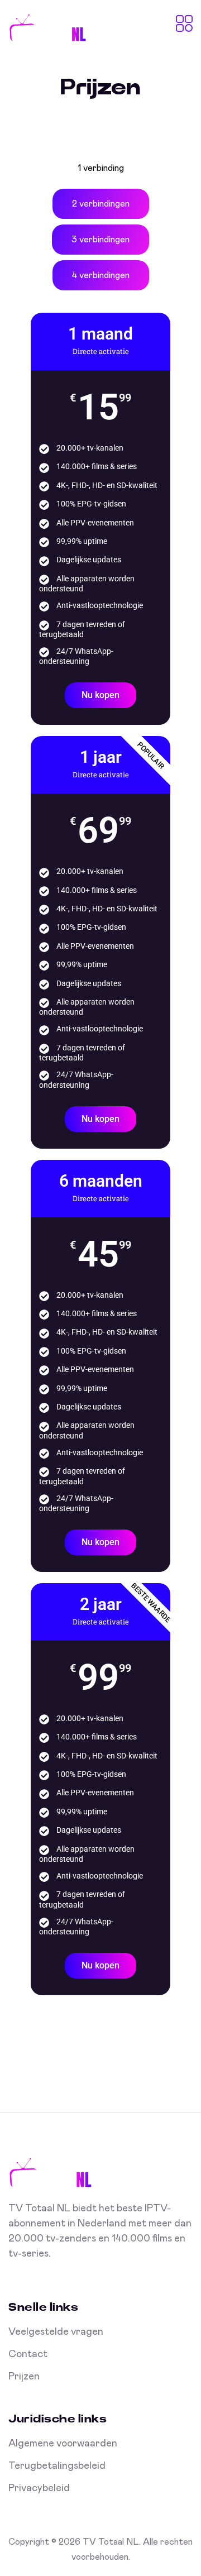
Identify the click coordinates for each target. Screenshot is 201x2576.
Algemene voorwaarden (63, 2444)
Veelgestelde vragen (56, 2332)
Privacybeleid (39, 2488)
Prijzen (24, 2377)
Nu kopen (100, 695)
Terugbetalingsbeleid (57, 2466)
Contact (28, 2354)
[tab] (101, 168)
